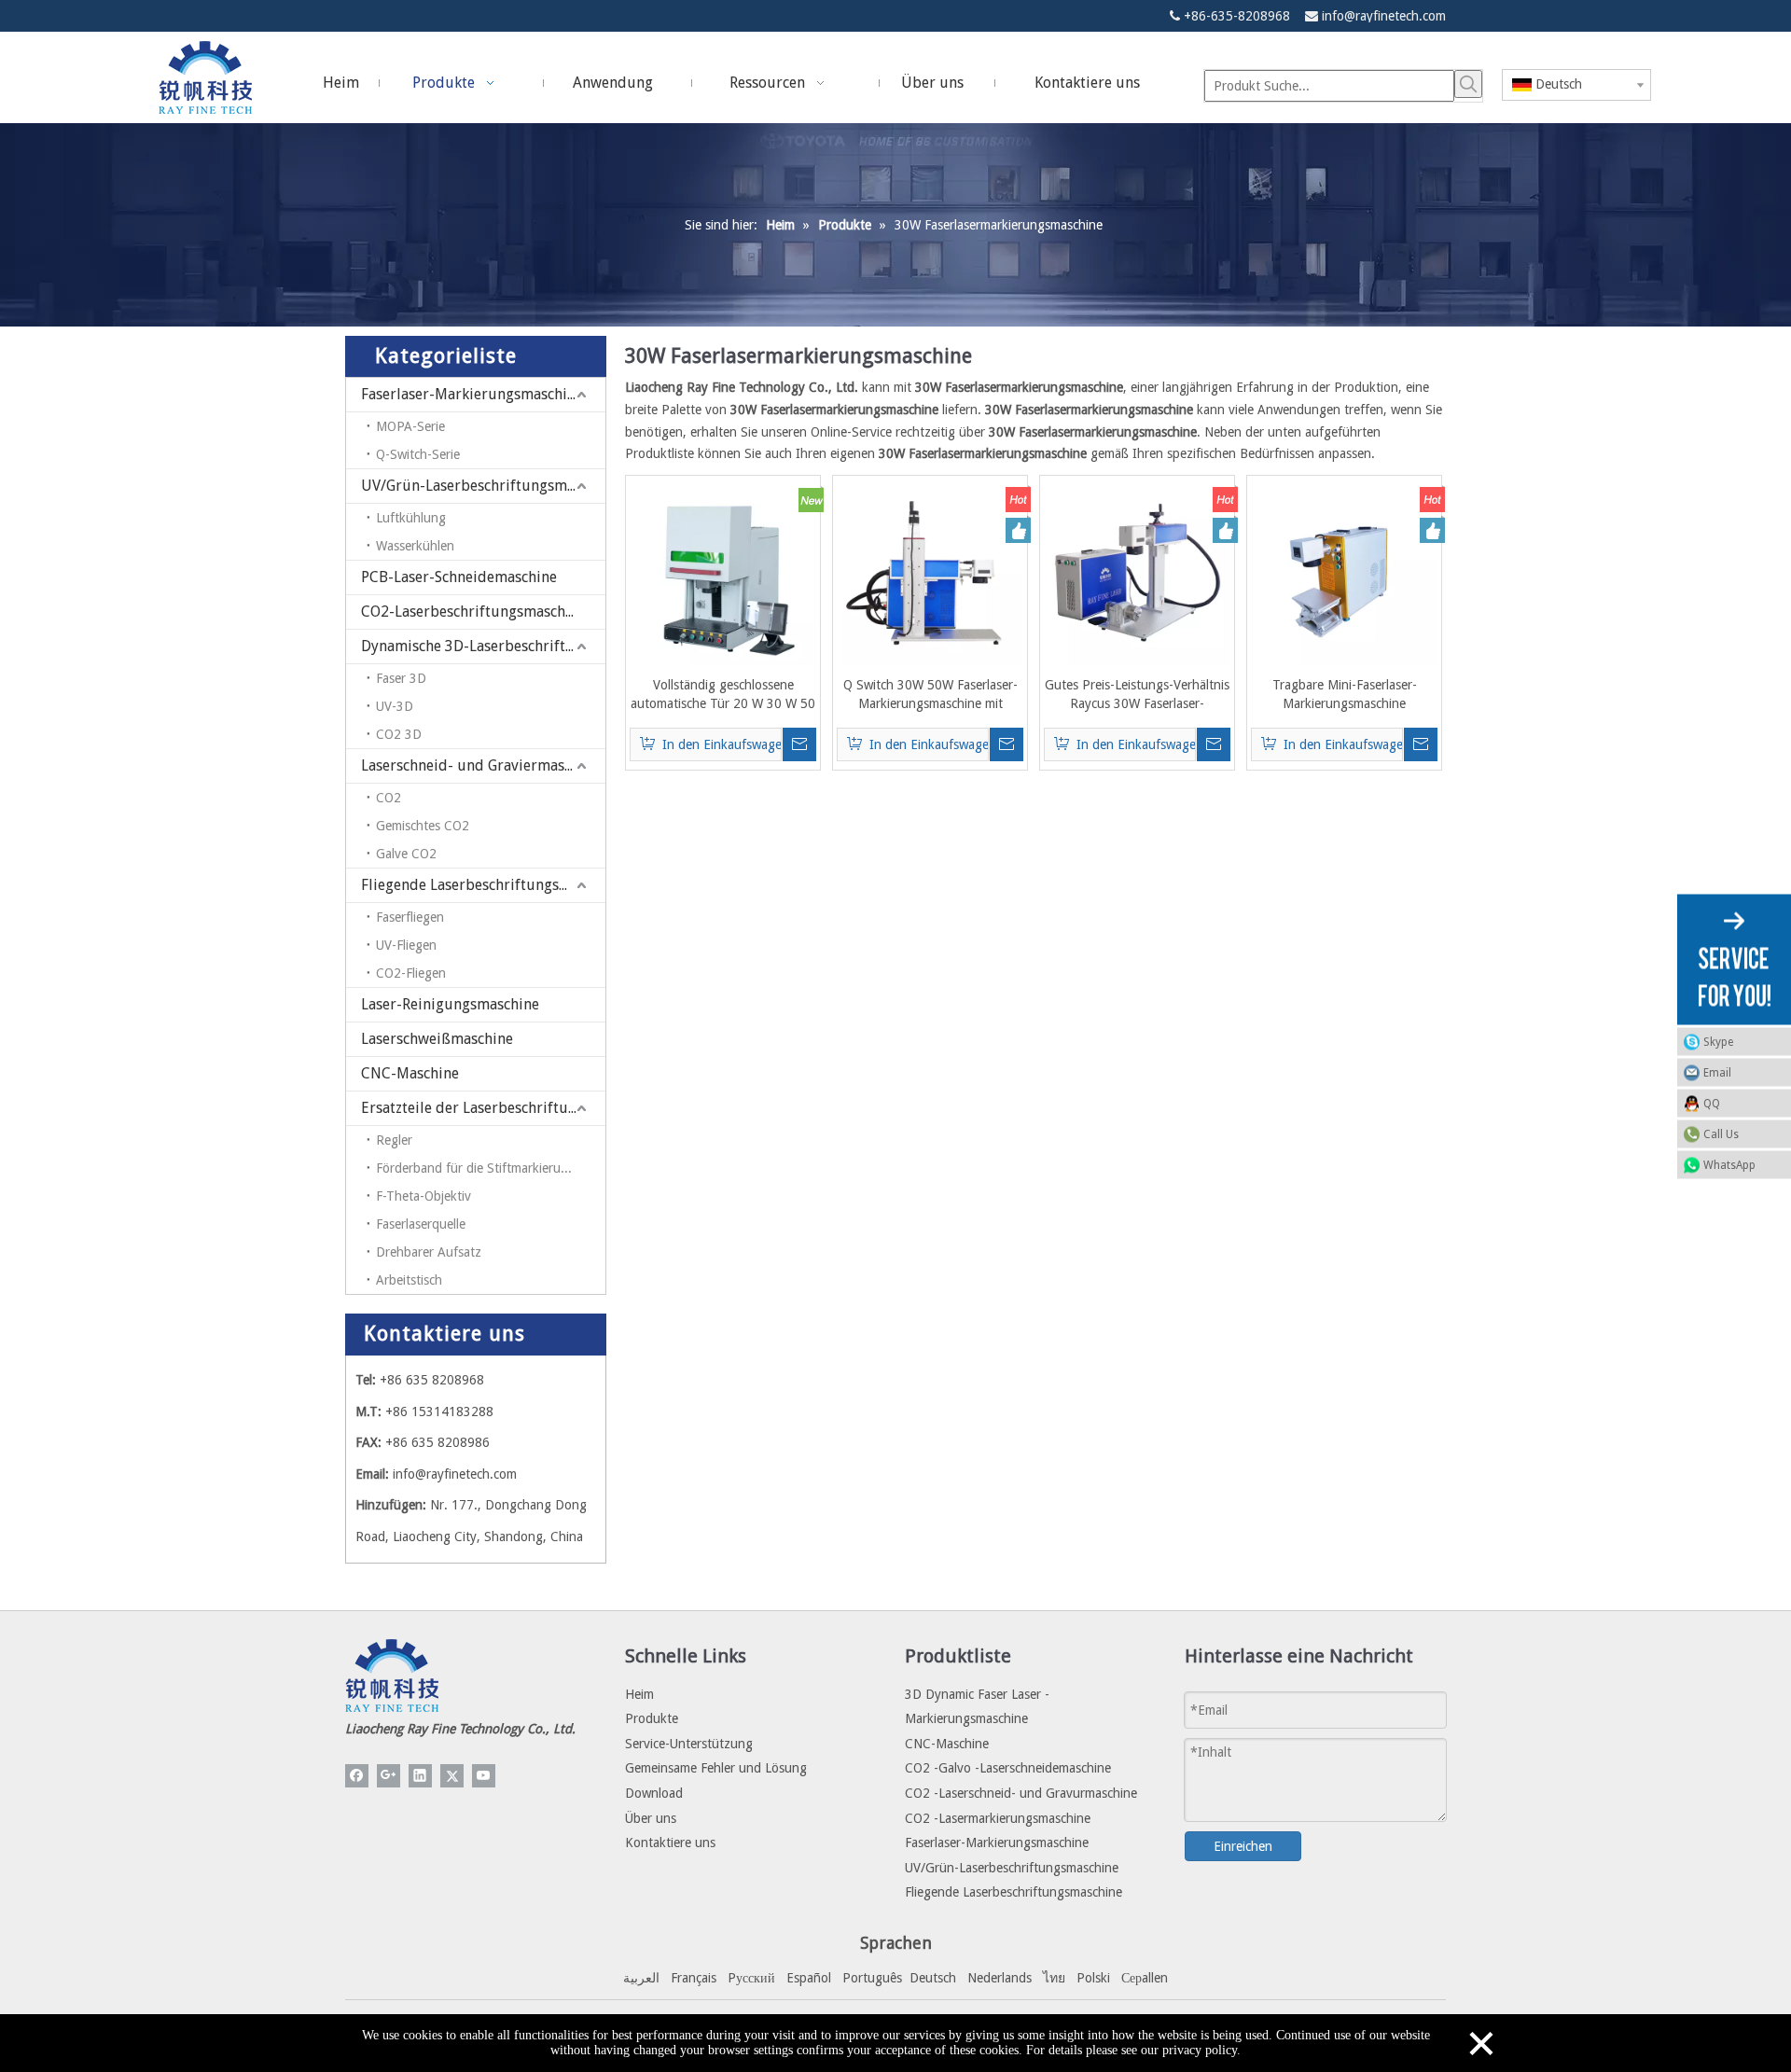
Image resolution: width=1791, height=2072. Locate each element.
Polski (1093, 1978)
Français (694, 1978)
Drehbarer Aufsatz (429, 1252)
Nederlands (1000, 1978)
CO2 (389, 798)
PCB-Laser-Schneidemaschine (459, 577)
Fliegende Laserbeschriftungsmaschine (483, 885)
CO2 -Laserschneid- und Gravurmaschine (1021, 1793)
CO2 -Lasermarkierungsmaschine (998, 1818)
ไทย (1054, 1978)
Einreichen (1243, 1846)
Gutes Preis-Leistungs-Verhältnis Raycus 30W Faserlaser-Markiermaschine (1137, 695)
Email (1717, 1072)
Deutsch (933, 1978)
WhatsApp (1729, 1164)
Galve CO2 (406, 854)
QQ (1712, 1103)
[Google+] (389, 1776)
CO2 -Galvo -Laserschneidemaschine (1008, 1768)
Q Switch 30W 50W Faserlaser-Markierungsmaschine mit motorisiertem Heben (930, 695)
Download (654, 1793)
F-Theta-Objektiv (423, 1196)
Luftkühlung (411, 518)
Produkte (652, 1718)
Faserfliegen (410, 917)
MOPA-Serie (410, 426)
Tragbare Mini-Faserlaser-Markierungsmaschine (1345, 694)
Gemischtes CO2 (423, 826)
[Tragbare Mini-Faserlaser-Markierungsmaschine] (1344, 572)
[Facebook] (357, 1776)
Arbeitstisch (409, 1280)
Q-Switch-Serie (418, 454)
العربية (641, 1978)
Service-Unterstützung (689, 1744)
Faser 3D (401, 678)
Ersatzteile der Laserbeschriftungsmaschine (483, 1108)
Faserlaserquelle (421, 1224)
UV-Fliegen (406, 945)
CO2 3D (399, 734)
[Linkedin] (420, 1776)
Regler (394, 1140)
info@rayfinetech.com (1384, 16)
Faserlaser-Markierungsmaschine (472, 394)
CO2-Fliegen (411, 973)
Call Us (1721, 1133)
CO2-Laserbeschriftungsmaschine (473, 612)
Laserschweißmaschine (437, 1039)
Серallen (1145, 1978)
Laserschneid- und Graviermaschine (480, 765)
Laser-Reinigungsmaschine (450, 1004)
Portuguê (869, 1978)
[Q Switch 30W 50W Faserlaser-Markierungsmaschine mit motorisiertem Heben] (930, 572)
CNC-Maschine (410, 1073)
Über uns (651, 1818)
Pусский (751, 1978)
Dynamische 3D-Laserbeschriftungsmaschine (483, 646)
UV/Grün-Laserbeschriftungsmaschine (483, 486)
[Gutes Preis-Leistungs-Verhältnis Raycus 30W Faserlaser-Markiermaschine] (1137, 572)
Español (809, 1978)
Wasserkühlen (415, 546)
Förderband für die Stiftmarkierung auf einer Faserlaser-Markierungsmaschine (491, 1168)
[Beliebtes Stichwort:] (1468, 84)
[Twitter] (452, 1776)
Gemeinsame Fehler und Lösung (716, 1768)
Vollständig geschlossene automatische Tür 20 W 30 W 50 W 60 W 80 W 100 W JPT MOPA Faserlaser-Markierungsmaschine (723, 695)
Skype (1718, 1041)
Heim (639, 1694)
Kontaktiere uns (670, 1843)
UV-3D (395, 706)
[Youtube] (484, 1776)
